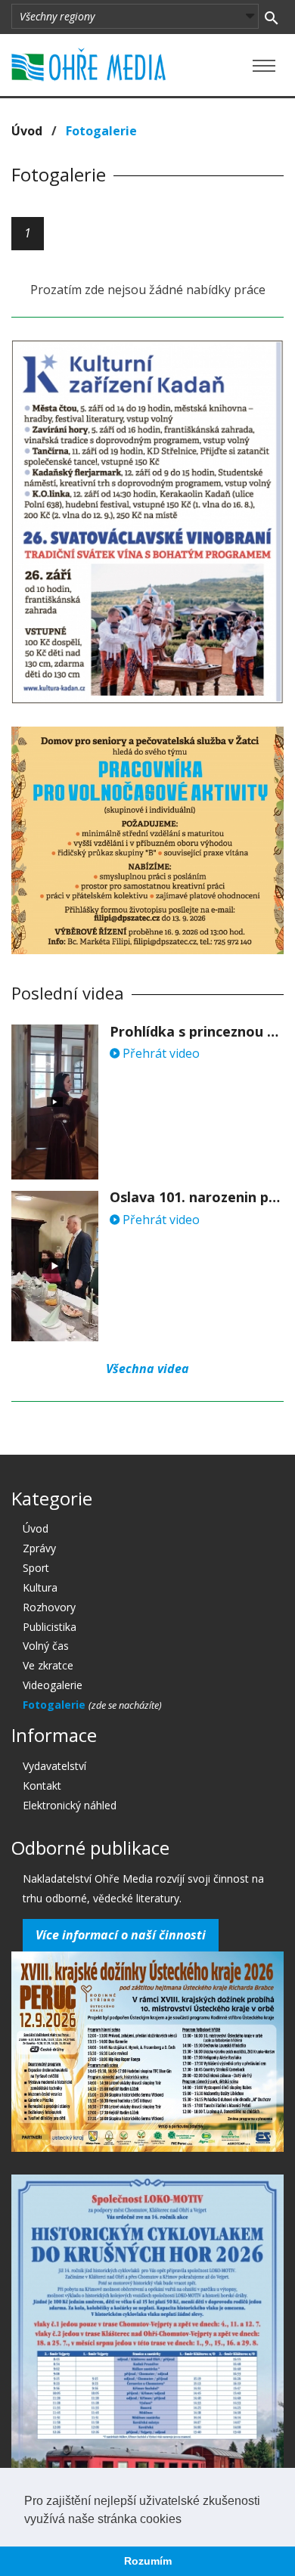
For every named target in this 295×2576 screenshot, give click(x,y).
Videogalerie (53, 1685)
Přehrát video (160, 1053)
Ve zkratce (48, 1665)
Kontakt (42, 1786)
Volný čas (46, 1646)
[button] (187, 2520)
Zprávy (39, 1548)
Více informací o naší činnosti (121, 1935)
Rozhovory (49, 1607)
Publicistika (50, 1627)
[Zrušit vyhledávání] (271, 17)
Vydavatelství (54, 1766)
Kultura (40, 1587)
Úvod (27, 131)
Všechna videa (147, 1369)
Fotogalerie (56, 1705)
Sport (36, 1568)
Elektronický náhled (70, 1805)
